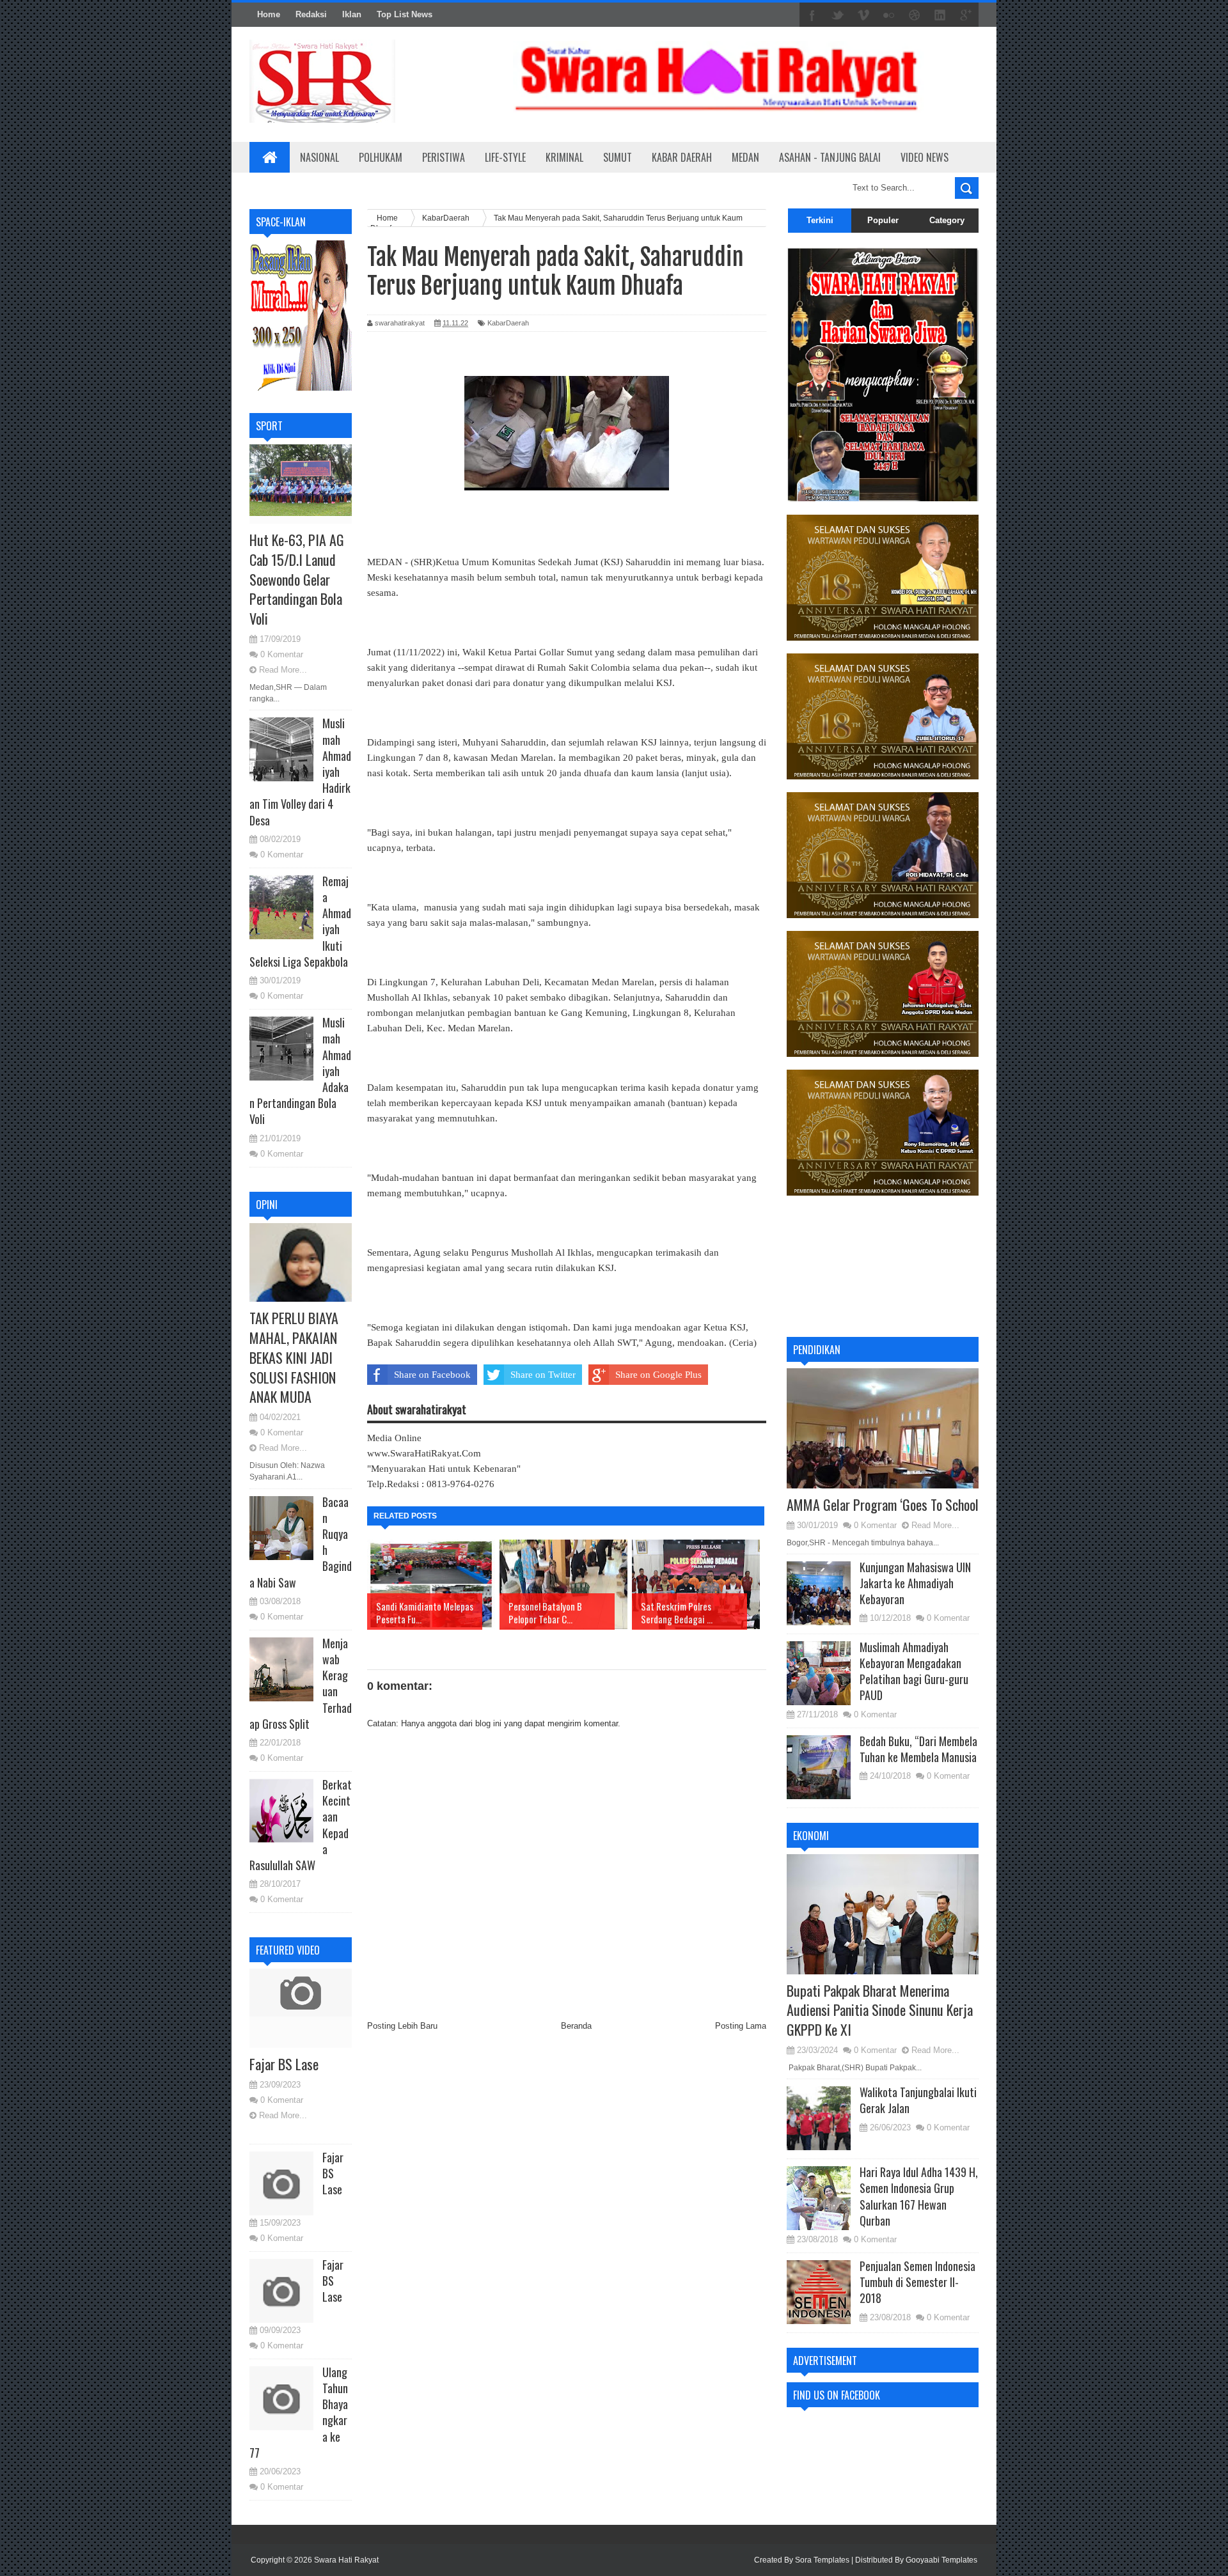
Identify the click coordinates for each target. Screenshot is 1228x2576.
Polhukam (381, 157)
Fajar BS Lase (284, 2064)
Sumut (618, 157)
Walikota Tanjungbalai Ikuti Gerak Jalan (918, 2100)
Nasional (319, 157)
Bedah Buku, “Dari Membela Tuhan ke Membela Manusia (918, 1749)
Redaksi (311, 14)
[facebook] (812, 15)
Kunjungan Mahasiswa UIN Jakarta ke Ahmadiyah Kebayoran (915, 1583)
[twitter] (838, 15)
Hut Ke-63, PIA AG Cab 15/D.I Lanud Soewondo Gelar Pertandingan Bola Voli (297, 579)
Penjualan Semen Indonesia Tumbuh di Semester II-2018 (917, 2282)
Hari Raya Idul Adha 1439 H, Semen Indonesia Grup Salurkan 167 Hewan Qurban (919, 2196)
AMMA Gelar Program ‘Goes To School (883, 1504)
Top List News (405, 14)
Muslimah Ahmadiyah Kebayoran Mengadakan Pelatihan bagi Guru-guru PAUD (914, 1671)
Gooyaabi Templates (941, 2560)
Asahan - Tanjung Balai (830, 157)
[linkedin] (940, 15)
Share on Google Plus (658, 1375)
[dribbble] (915, 15)
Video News (925, 157)
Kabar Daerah (682, 157)
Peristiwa (444, 157)
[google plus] (966, 15)
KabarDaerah (508, 323)
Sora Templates (822, 2560)
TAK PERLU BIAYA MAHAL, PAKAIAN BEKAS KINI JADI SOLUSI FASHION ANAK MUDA (294, 1357)
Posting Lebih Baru (402, 2026)
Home (269, 14)
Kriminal (564, 157)
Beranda (576, 2026)
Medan (745, 157)
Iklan (352, 14)
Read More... (283, 670)
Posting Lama (741, 2026)
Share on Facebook (432, 1375)
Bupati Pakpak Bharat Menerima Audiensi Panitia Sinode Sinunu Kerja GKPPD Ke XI (880, 2010)
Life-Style (505, 157)
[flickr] (889, 15)
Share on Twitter (543, 1375)
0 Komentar (282, 654)
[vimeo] (863, 15)
